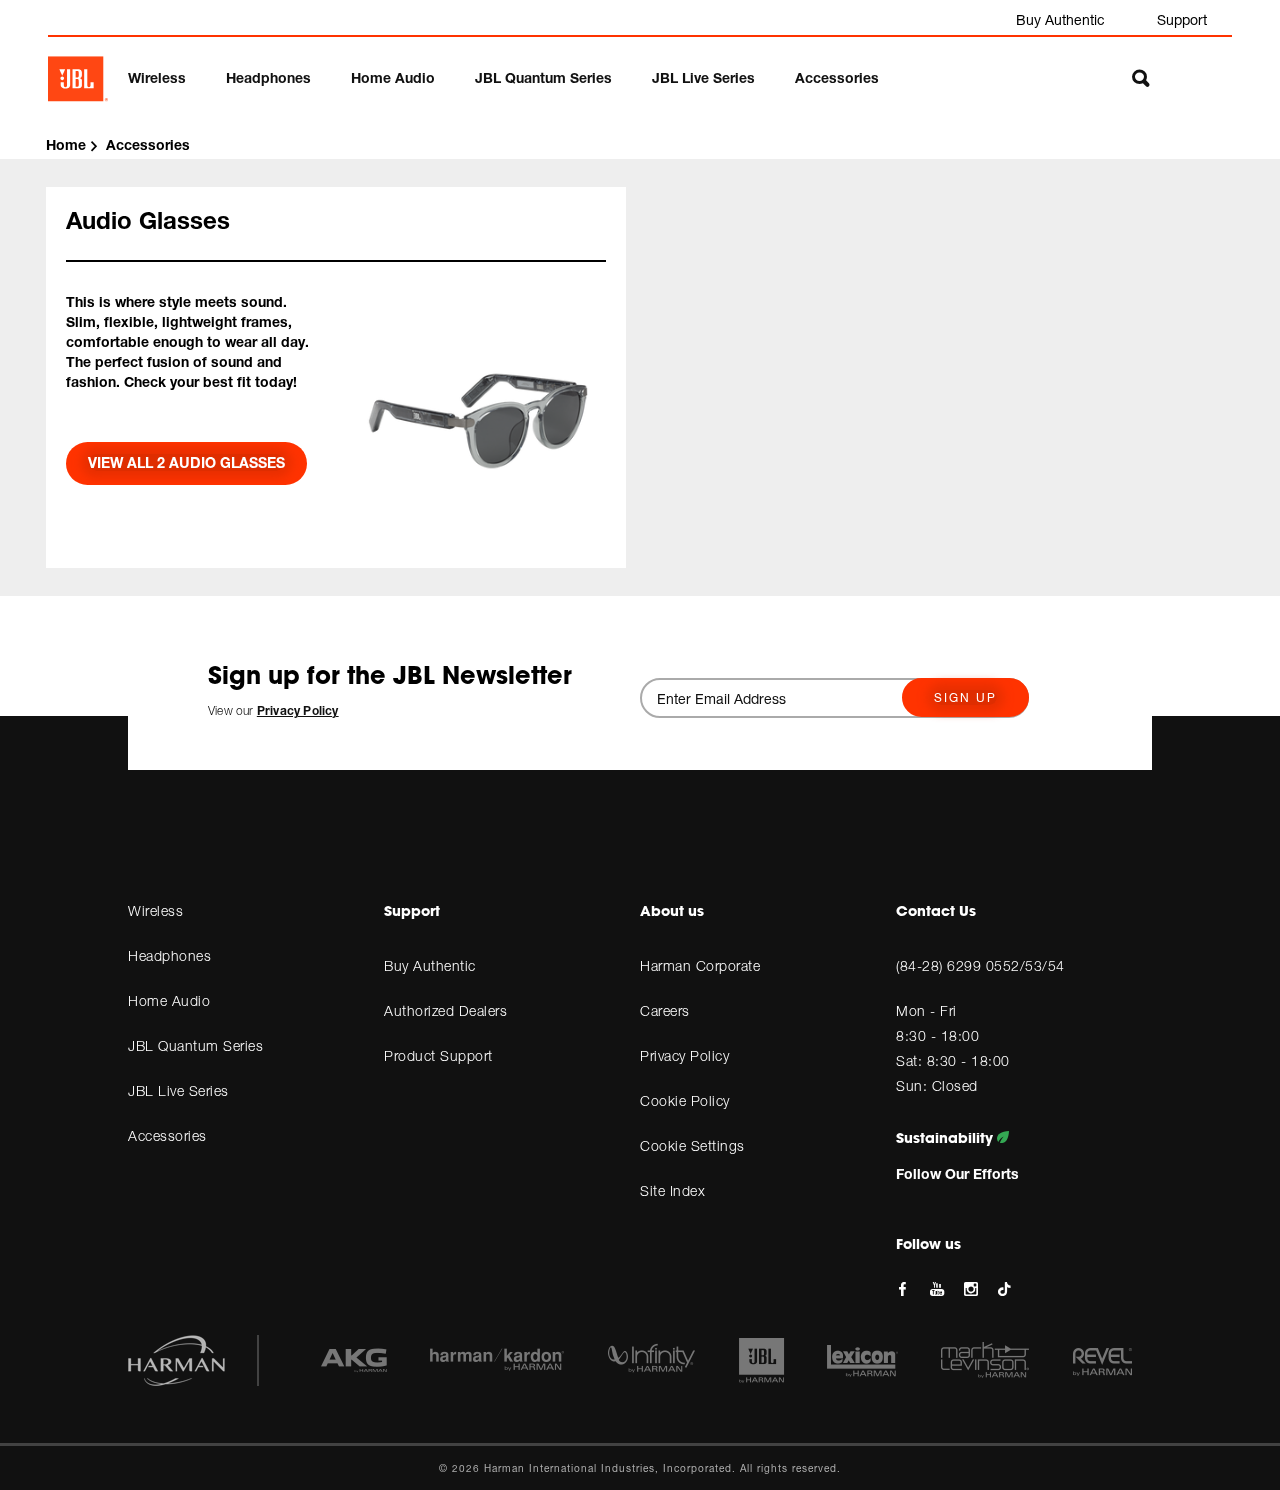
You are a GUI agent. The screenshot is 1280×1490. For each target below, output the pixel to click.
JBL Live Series (703, 77)
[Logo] (78, 79)
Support (1182, 19)
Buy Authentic (1060, 19)
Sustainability (946, 1138)
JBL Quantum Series (543, 77)
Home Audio (393, 77)
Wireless (157, 77)
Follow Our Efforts (957, 1173)
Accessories (837, 77)
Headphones (268, 77)
